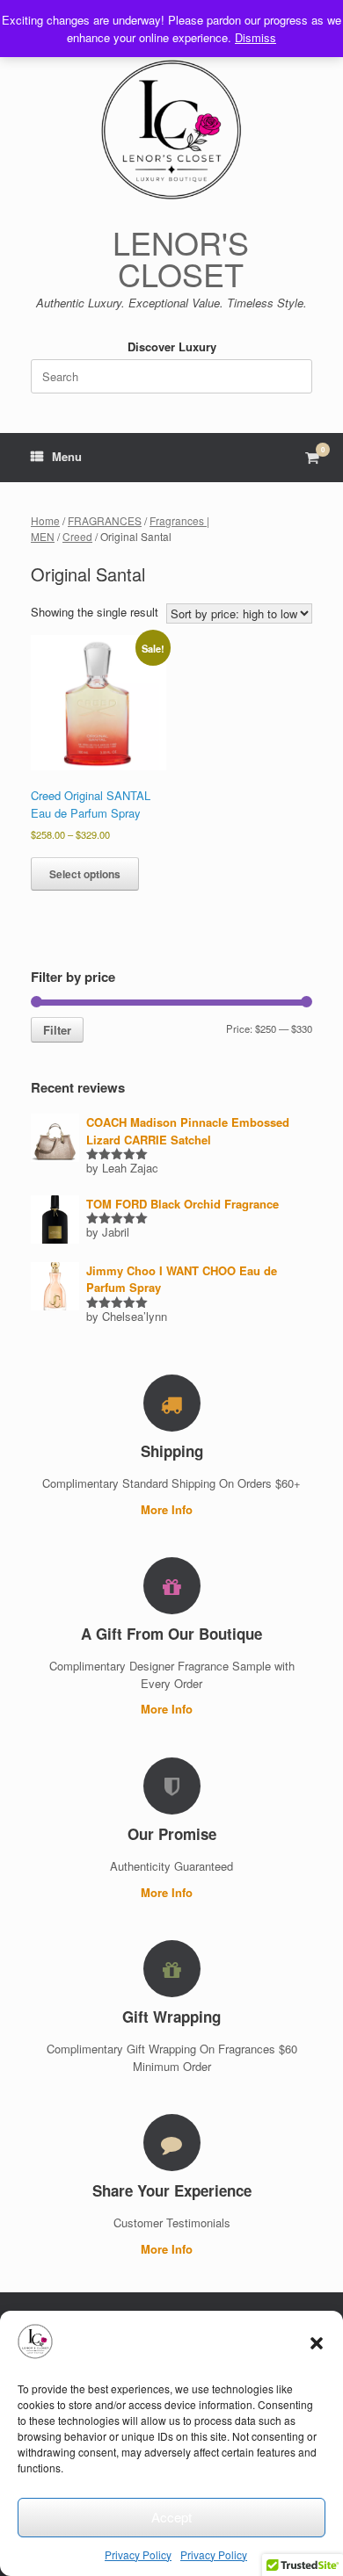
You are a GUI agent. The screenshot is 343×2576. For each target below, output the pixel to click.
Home (45, 520)
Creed (77, 536)
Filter (57, 1030)
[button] (317, 2343)
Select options (85, 874)
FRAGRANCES (105, 520)
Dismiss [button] (255, 37)
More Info (168, 1509)
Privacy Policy (138, 2554)
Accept (171, 2517)
